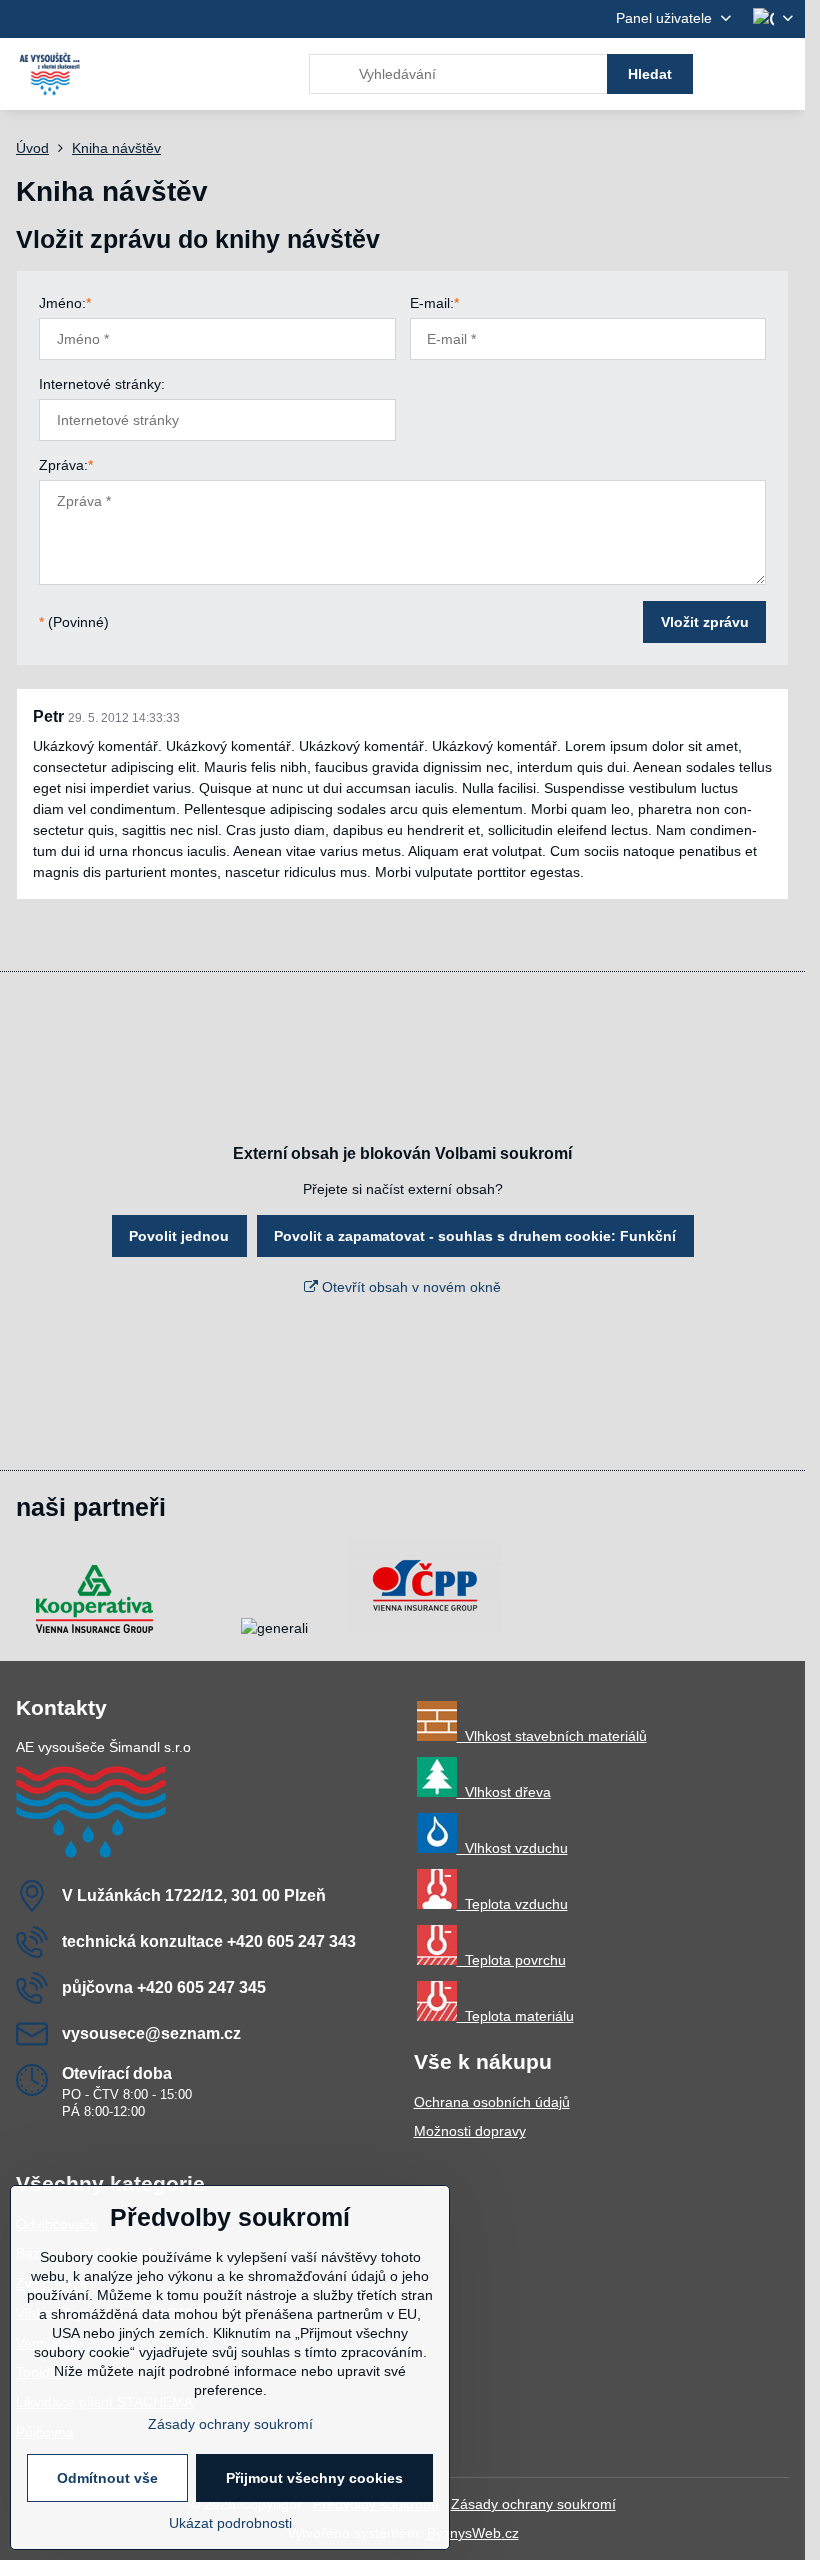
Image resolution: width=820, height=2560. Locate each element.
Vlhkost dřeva (504, 1792)
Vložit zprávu (705, 622)
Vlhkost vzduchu (512, 1848)
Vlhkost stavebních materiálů (552, 1736)
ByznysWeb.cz (473, 2533)
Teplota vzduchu (512, 1904)
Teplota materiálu (515, 2016)
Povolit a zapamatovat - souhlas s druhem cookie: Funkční (475, 1236)
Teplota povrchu (511, 1960)
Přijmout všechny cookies (314, 2478)
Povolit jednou (179, 1236)
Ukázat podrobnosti (230, 2523)
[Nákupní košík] (733, 74)
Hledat (650, 74)
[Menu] (781, 74)
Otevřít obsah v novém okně (409, 1287)
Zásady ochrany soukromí (533, 2504)
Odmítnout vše (107, 2478)
